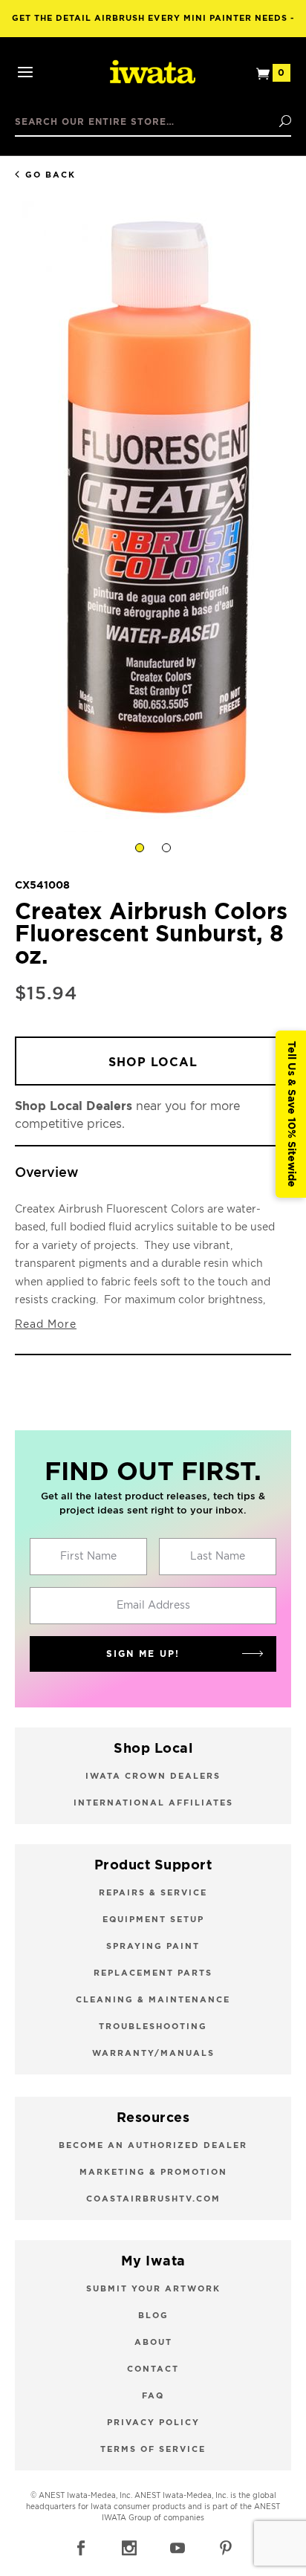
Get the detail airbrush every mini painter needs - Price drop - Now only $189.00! (153, 26)
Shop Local (153, 1062)
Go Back (51, 175)
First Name (88, 1557)
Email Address (153, 1606)
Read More (46, 1325)
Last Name (218, 1557)
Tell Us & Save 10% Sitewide (291, 1114)
